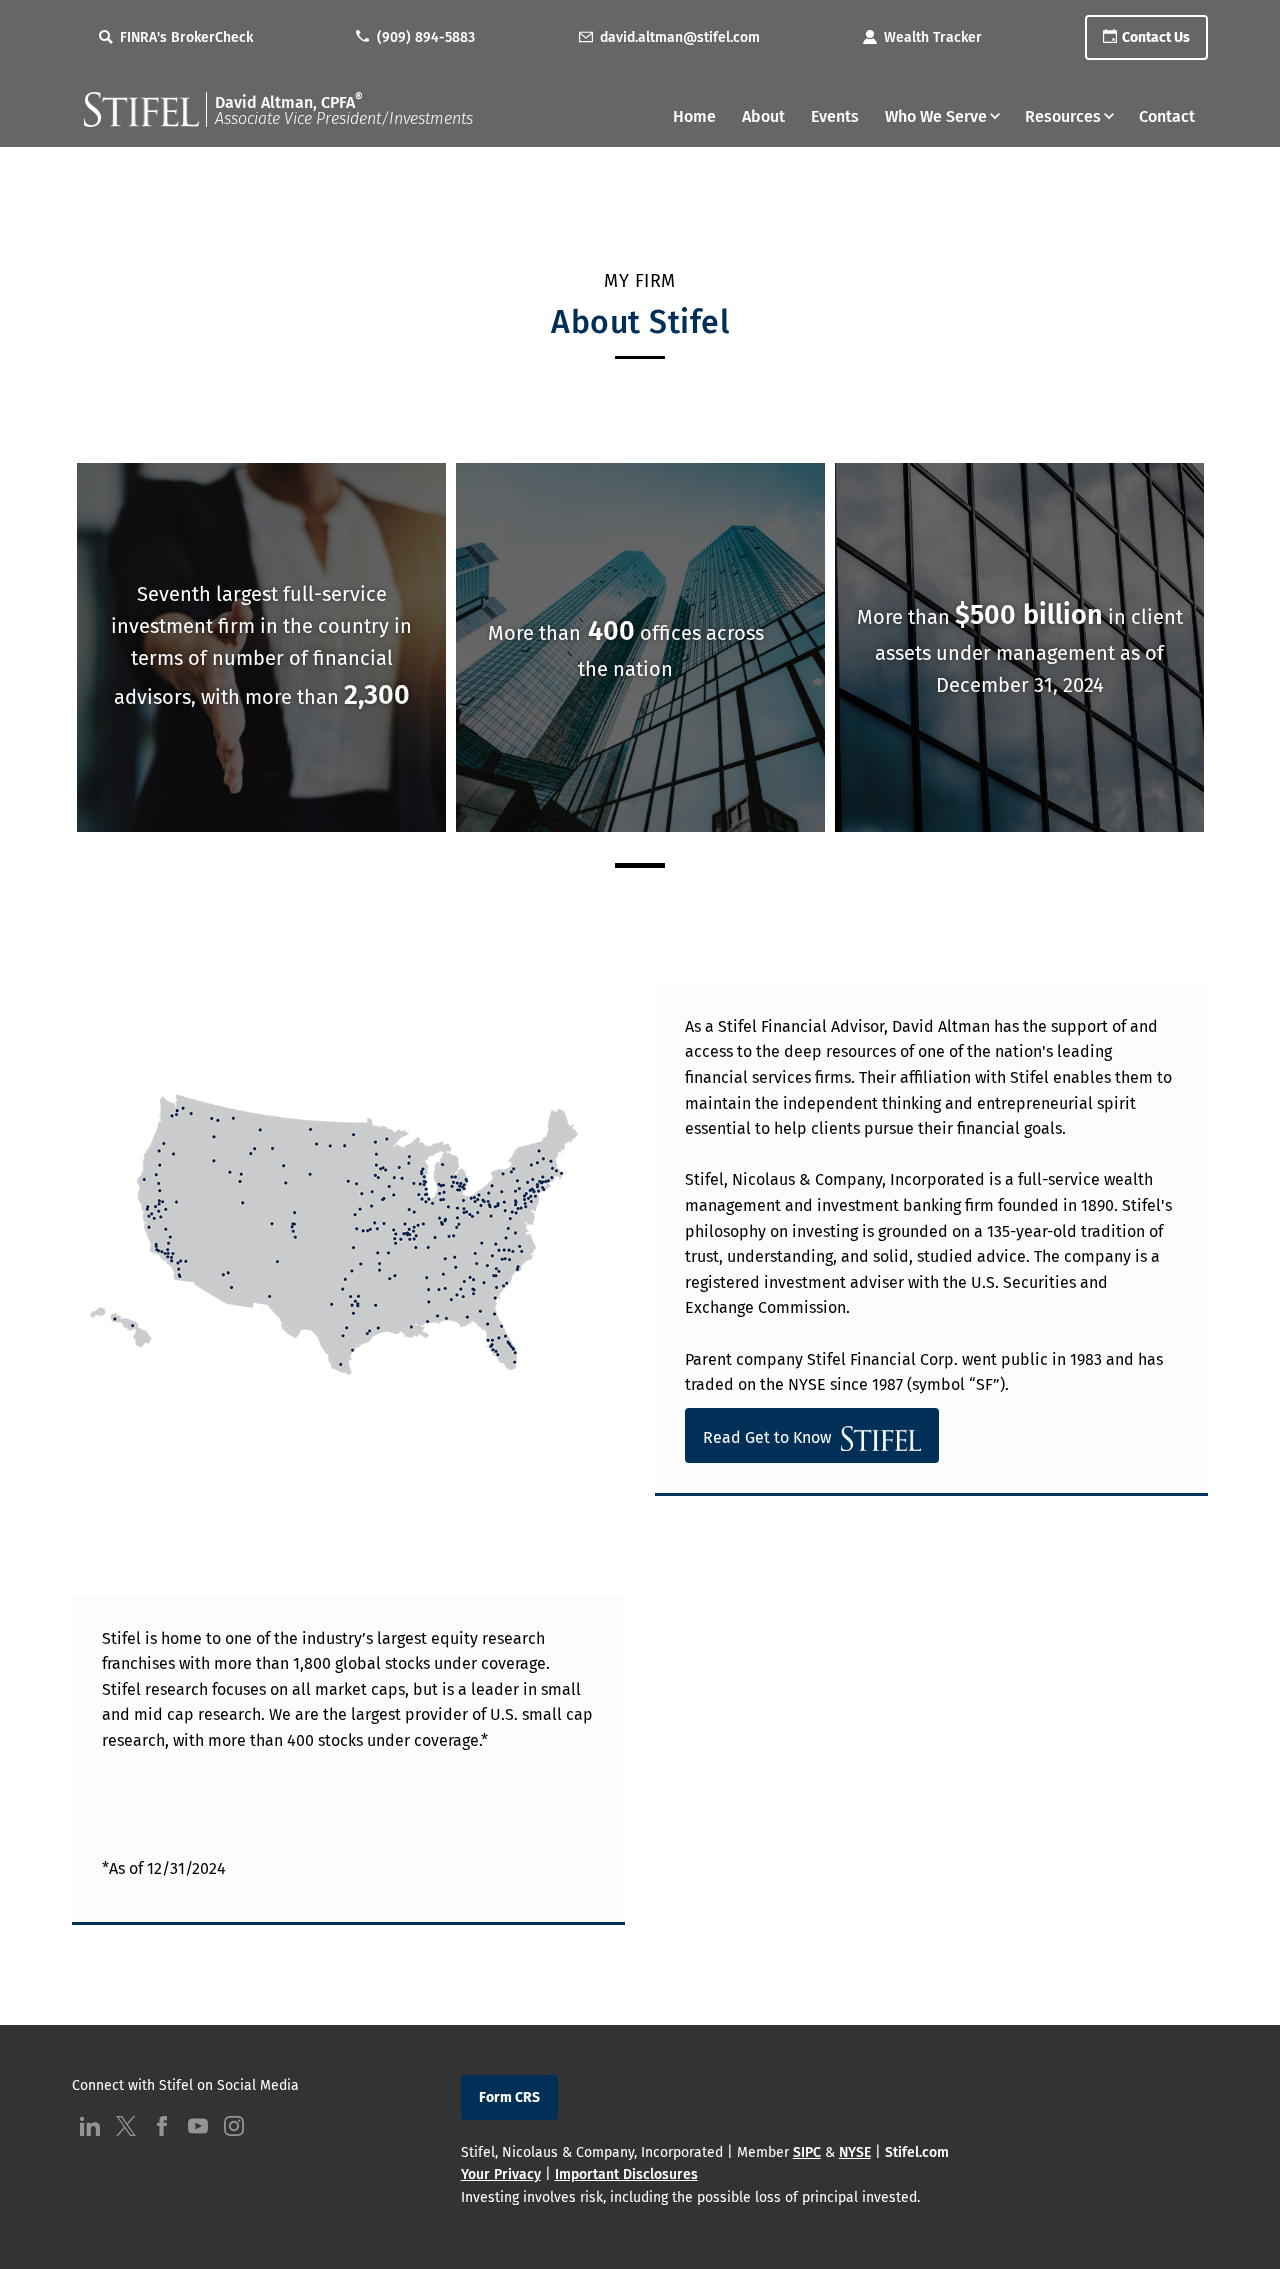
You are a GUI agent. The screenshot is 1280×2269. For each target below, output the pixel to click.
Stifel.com (917, 2152)
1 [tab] (640, 865)
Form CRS (509, 2097)
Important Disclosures (626, 2174)
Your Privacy (501, 2174)
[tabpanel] (261, 648)
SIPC (807, 2152)
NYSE (855, 2152)
